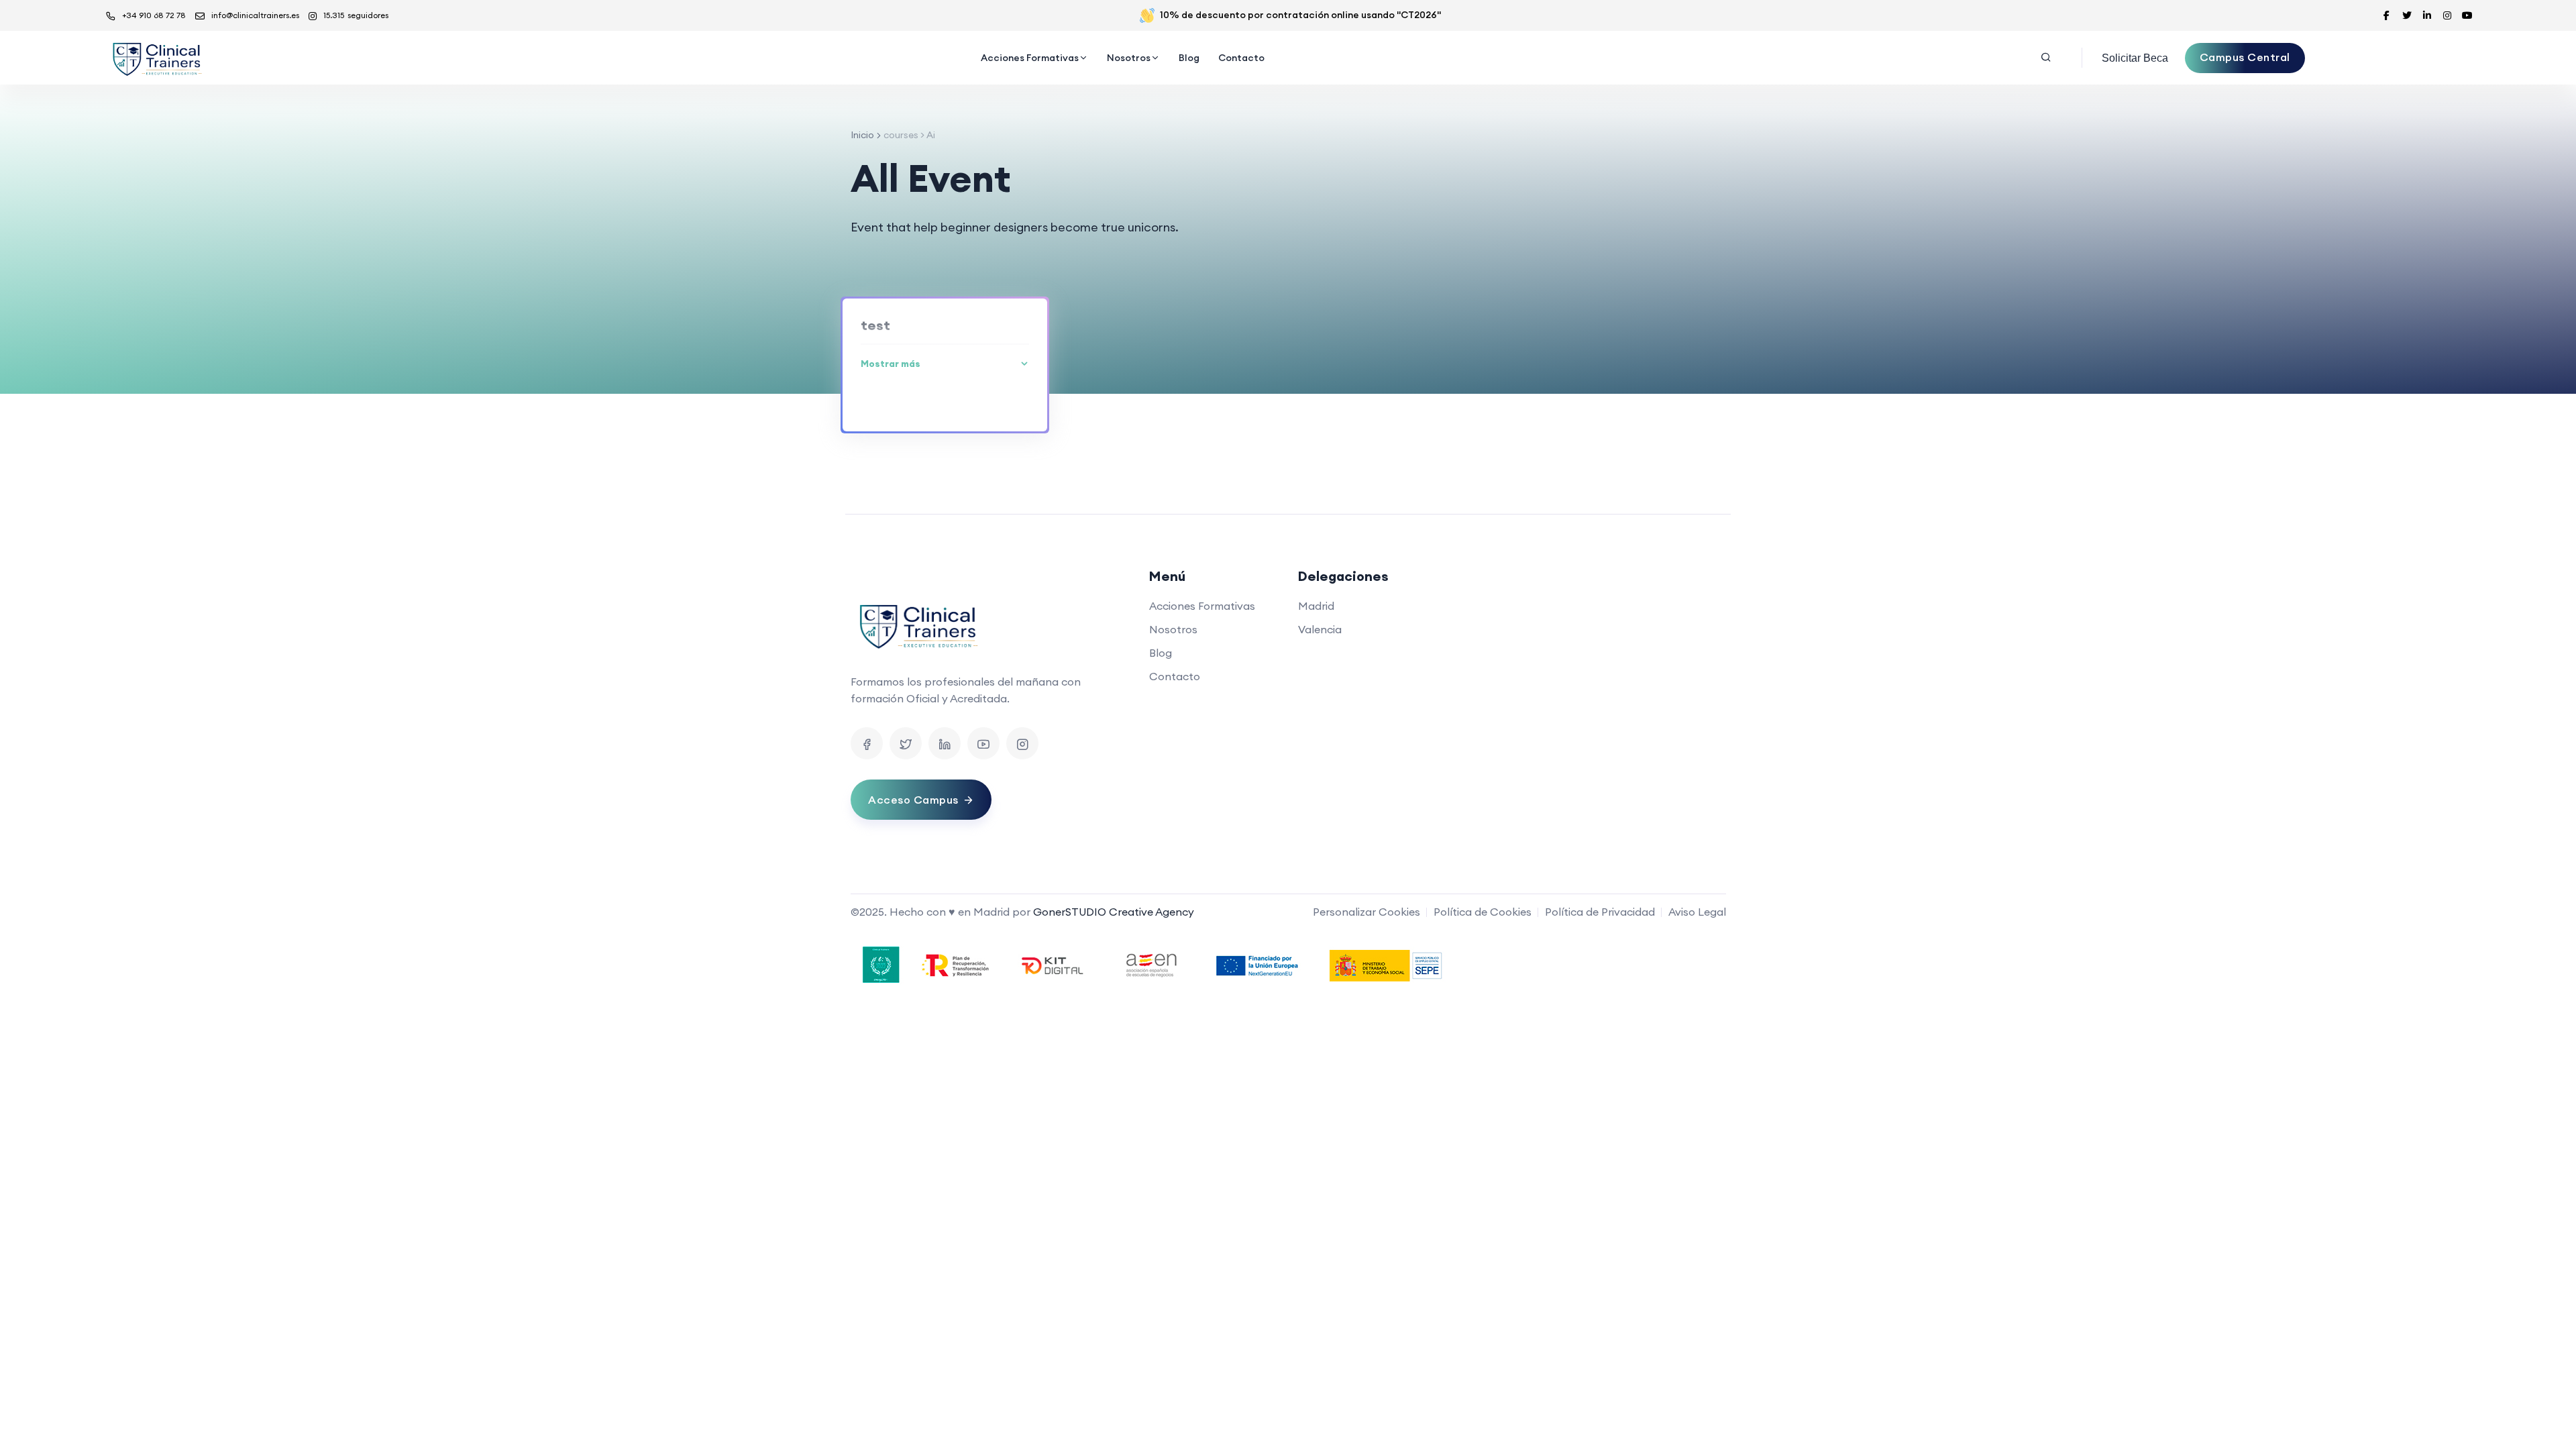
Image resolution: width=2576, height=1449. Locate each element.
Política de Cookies (1483, 912)
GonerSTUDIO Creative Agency (1114, 912)
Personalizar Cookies (1366, 912)
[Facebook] (867, 743)
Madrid (1316, 606)
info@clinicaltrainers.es (255, 15)
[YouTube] (983, 743)
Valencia (1320, 629)
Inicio (862, 135)
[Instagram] (1022, 743)
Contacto (1241, 58)
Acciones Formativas (1030, 58)
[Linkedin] (945, 743)
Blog (1189, 58)
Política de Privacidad (1600, 912)
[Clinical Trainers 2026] (156, 58)
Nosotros (1129, 58)
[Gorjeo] (906, 743)
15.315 (356, 15)
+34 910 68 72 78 (154, 15)
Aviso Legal (1697, 912)
